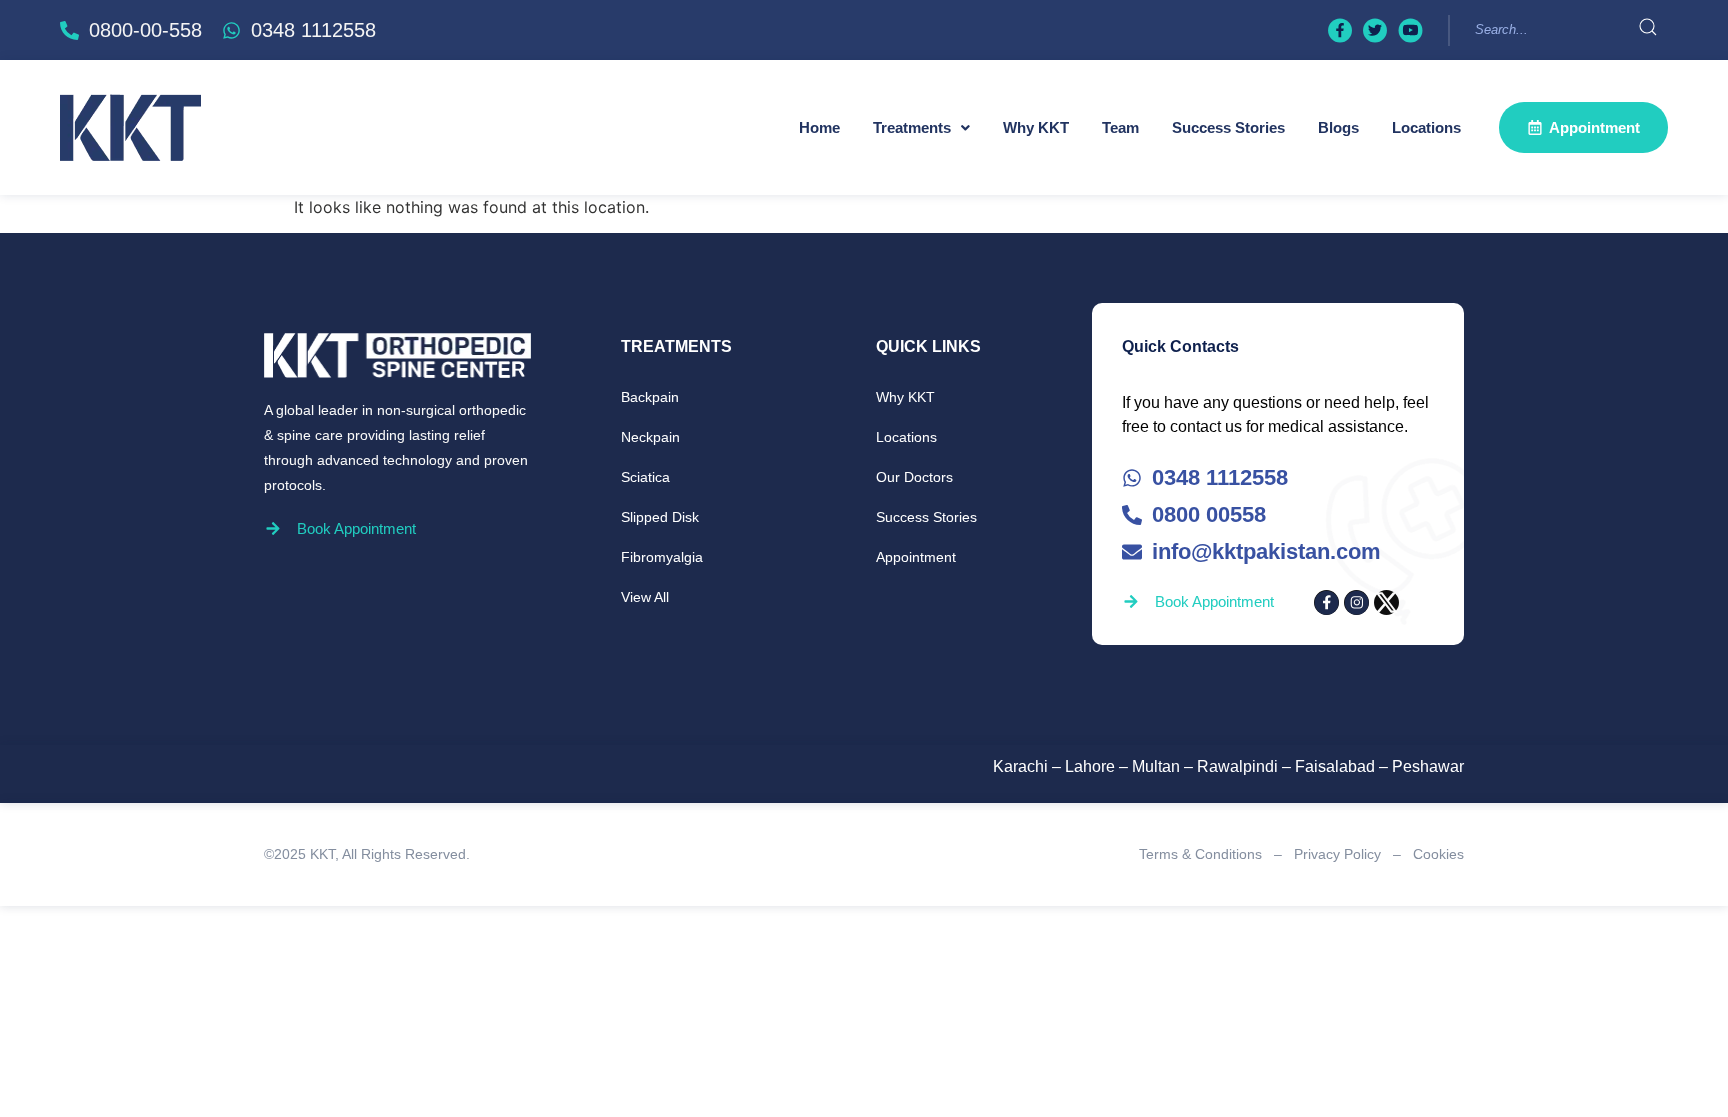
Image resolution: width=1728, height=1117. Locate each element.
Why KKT (1036, 127)
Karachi (1020, 766)
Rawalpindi (1237, 766)
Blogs (1338, 127)
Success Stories (1228, 127)
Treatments (912, 127)
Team (1120, 127)
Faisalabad (1335, 766)
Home (819, 127)
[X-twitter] (1386, 602)
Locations (1426, 127)
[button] (921, 127)
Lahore (1090, 766)
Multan (1156, 766)
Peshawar (1428, 766)
